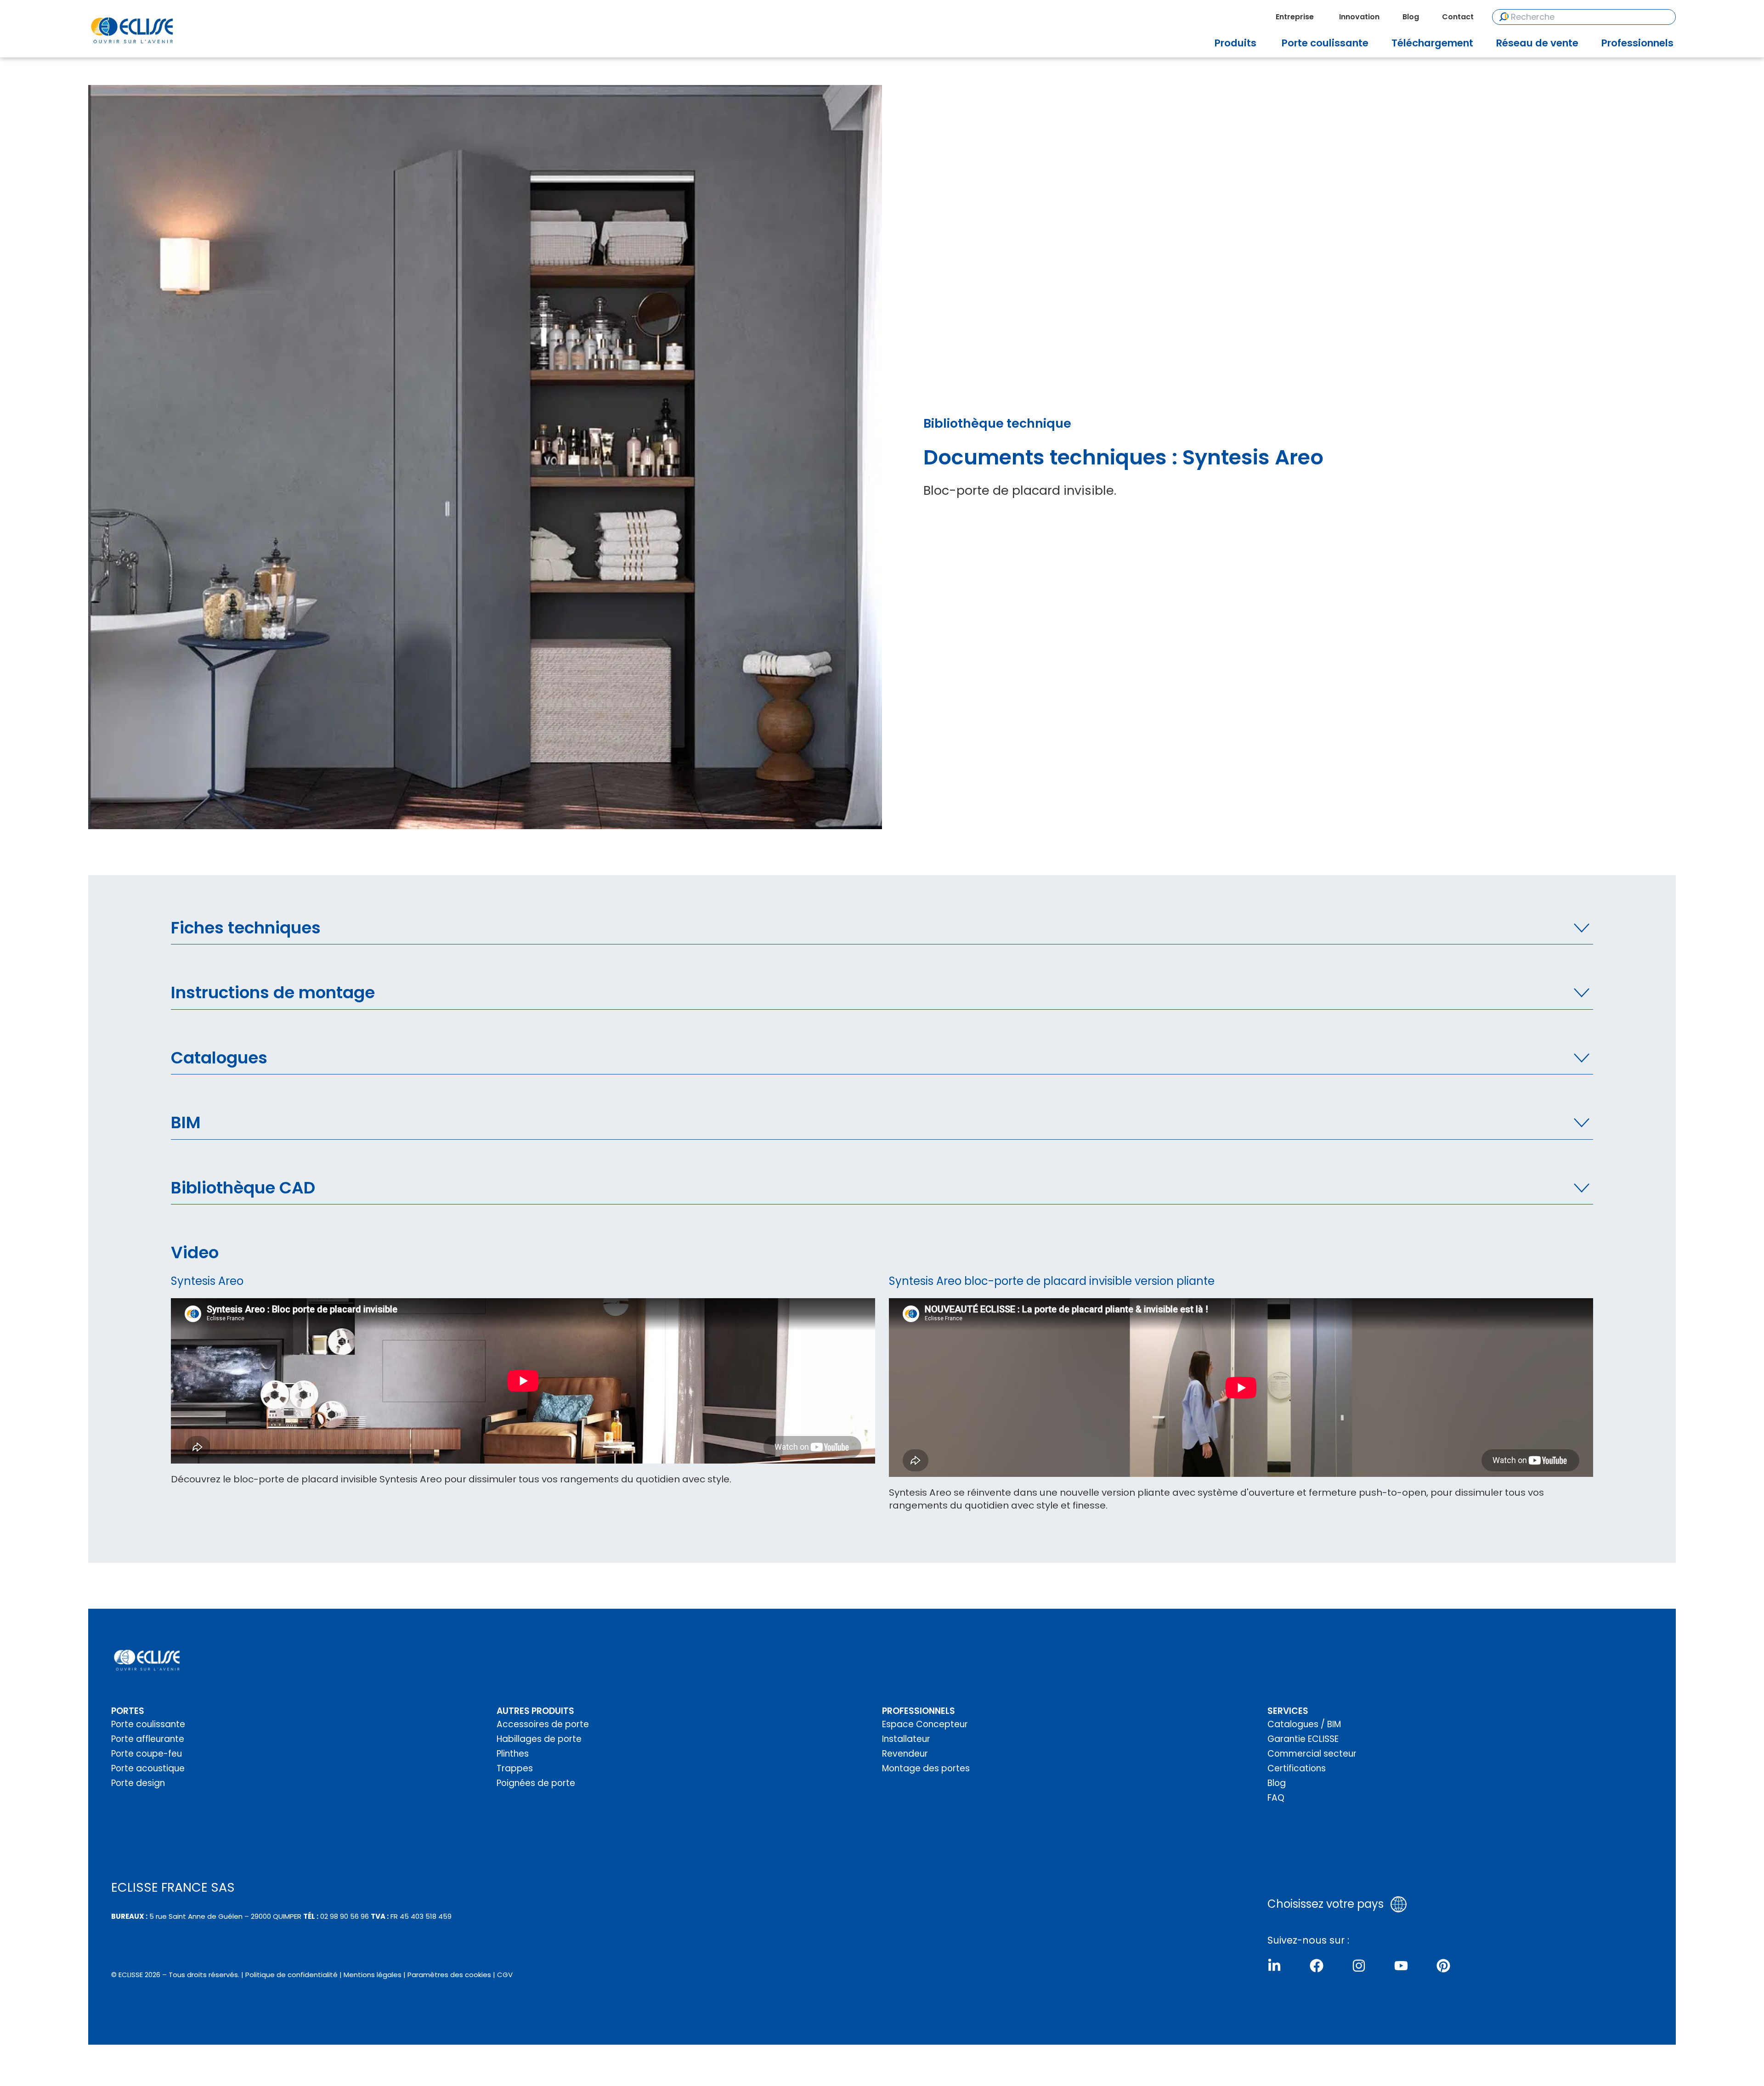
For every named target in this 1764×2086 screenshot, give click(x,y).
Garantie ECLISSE (1303, 1739)
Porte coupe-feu (147, 1754)
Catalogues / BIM (1304, 1724)
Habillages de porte (539, 1739)
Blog (1277, 1783)
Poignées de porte (536, 1783)
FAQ (1276, 1798)
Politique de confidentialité (291, 1975)
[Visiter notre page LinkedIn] (1274, 1966)
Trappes (515, 1768)
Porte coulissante (148, 1724)
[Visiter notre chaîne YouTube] (1401, 1966)
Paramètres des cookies (449, 1975)
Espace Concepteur (925, 1724)
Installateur (906, 1739)
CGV (505, 1975)
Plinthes (513, 1754)
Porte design (138, 1783)
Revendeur (905, 1754)
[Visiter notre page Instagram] (1359, 1966)
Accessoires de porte (543, 1724)
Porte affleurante (148, 1739)
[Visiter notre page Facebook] (1317, 1966)
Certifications (1297, 1768)
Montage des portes (926, 1768)
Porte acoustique (148, 1768)
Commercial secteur (1312, 1754)
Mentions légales (373, 1975)
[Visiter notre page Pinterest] (1443, 1966)
